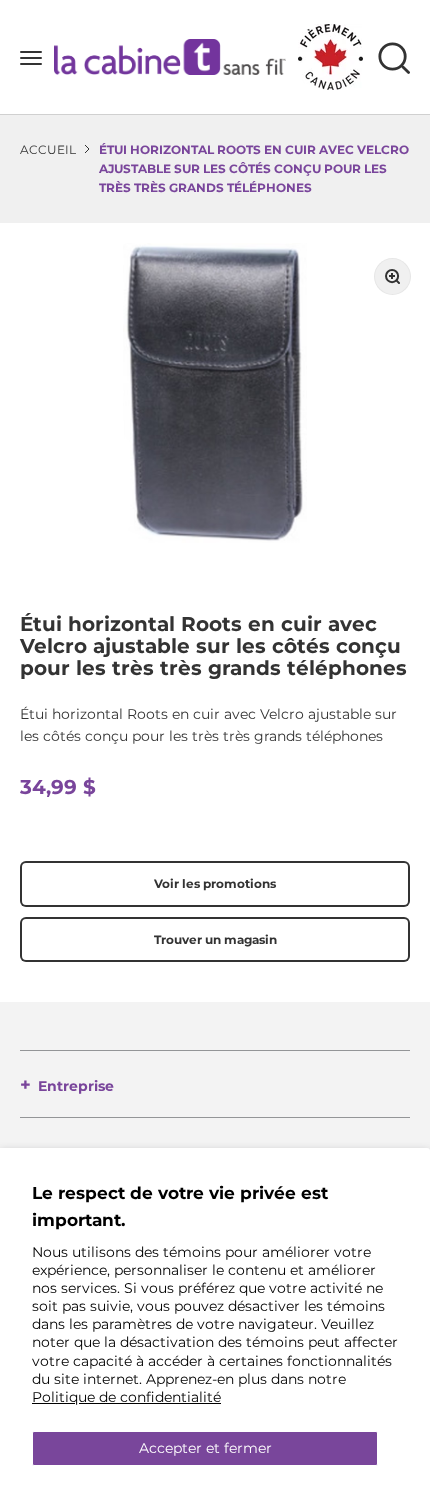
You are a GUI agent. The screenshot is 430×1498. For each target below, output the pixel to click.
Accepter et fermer (205, 1448)
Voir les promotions (215, 883)
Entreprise (76, 1086)
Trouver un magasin (215, 939)
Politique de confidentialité (126, 1397)
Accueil (48, 149)
